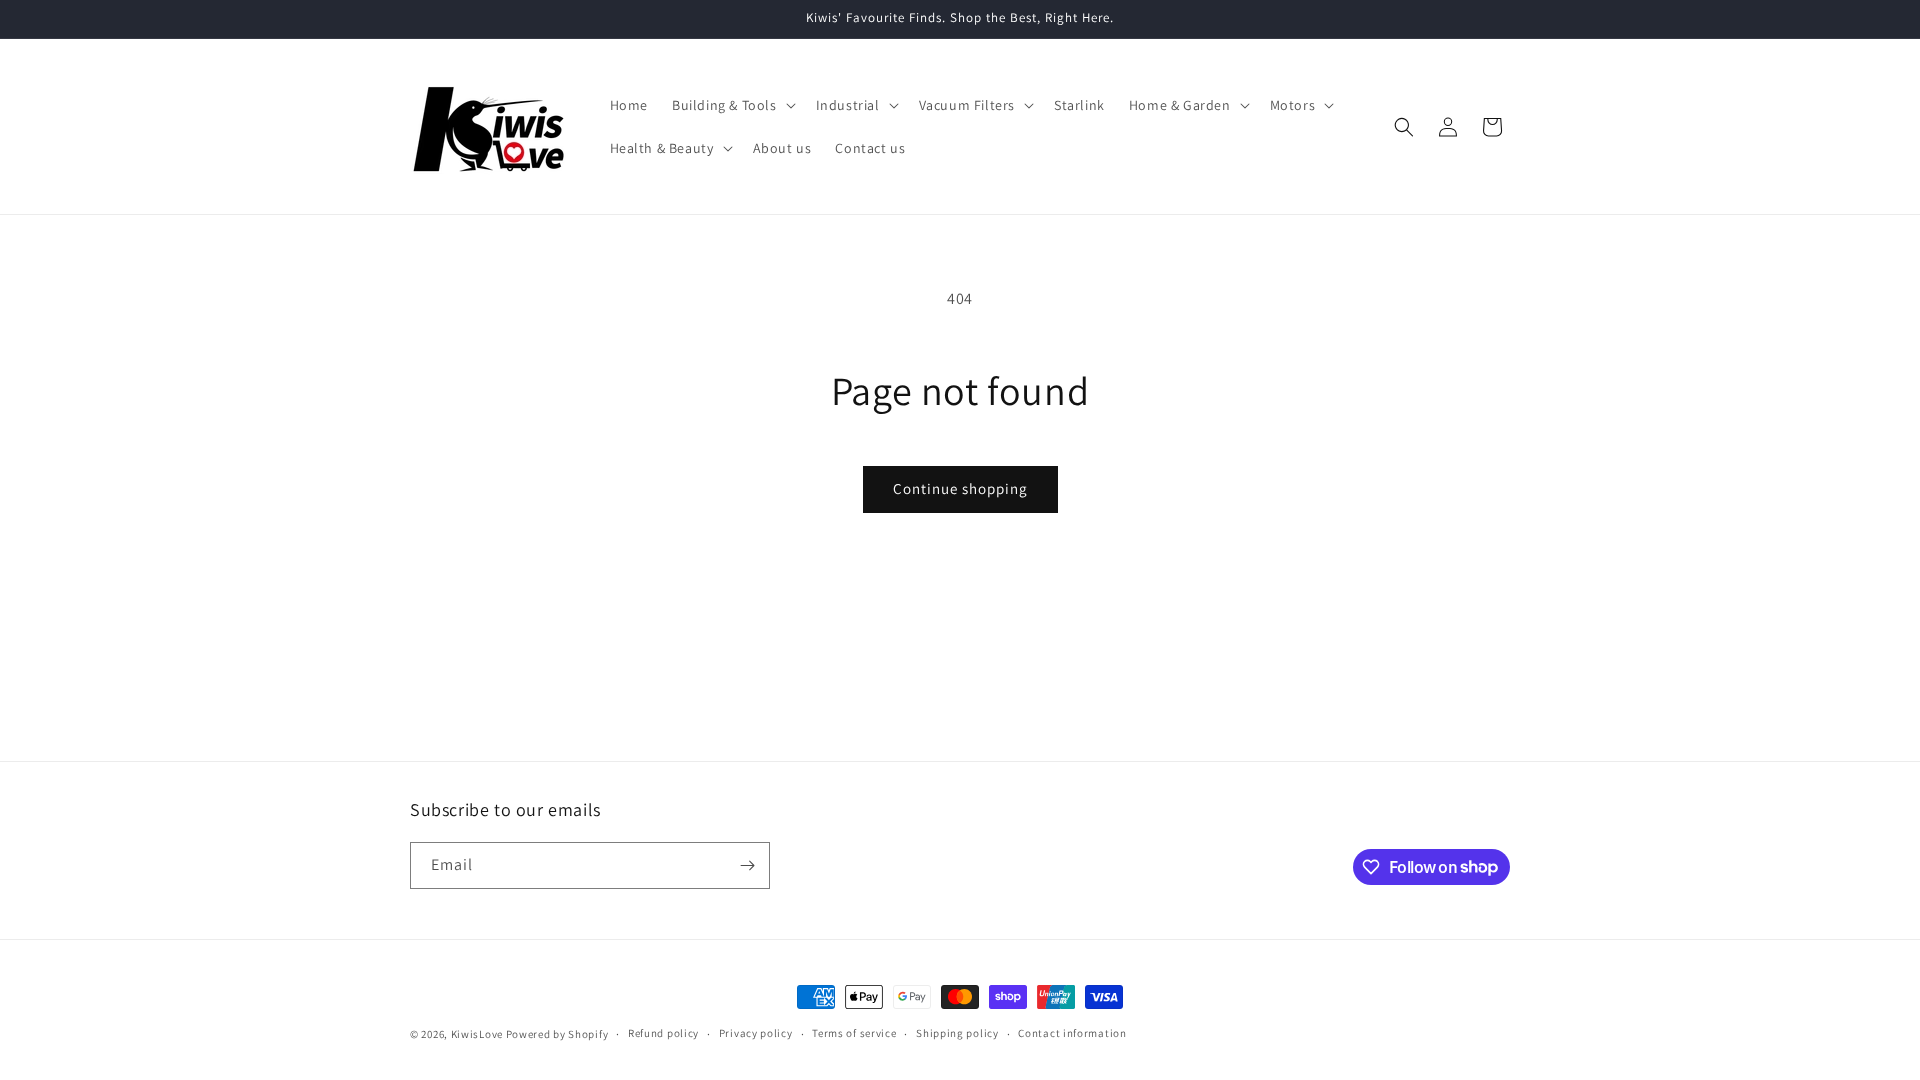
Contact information (1072, 1033)
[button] (732, 105)
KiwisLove (477, 1034)
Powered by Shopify (557, 1034)
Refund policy (663, 1033)
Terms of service (854, 1033)
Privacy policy (756, 1033)
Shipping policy (957, 1033)
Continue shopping (960, 488)
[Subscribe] (747, 865)
